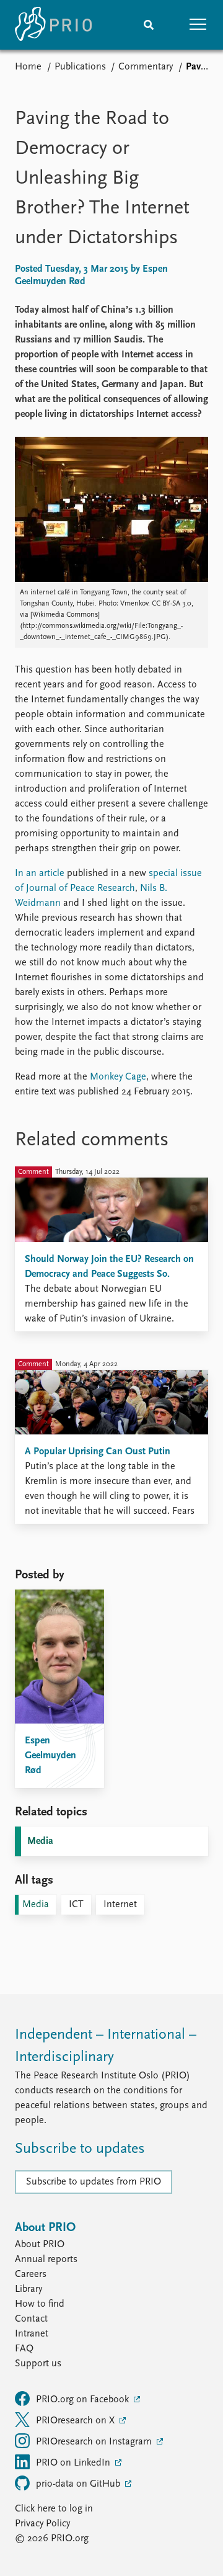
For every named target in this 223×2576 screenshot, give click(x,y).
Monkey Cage (118, 1077)
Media (40, 1841)
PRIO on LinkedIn (74, 2463)
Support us (38, 2364)
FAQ (24, 2349)
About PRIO (40, 2245)
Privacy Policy (42, 2524)
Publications (80, 67)
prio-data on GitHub (79, 2484)
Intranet (32, 2334)
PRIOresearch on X (77, 2421)
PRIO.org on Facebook (84, 2400)
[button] (198, 25)
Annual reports (46, 2260)
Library (28, 2289)
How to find (40, 2304)
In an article (40, 874)
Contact (31, 2319)
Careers (31, 2274)
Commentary (146, 67)
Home (28, 67)
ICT (76, 1905)
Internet (120, 1905)
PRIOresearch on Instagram (95, 2442)
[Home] (53, 25)
